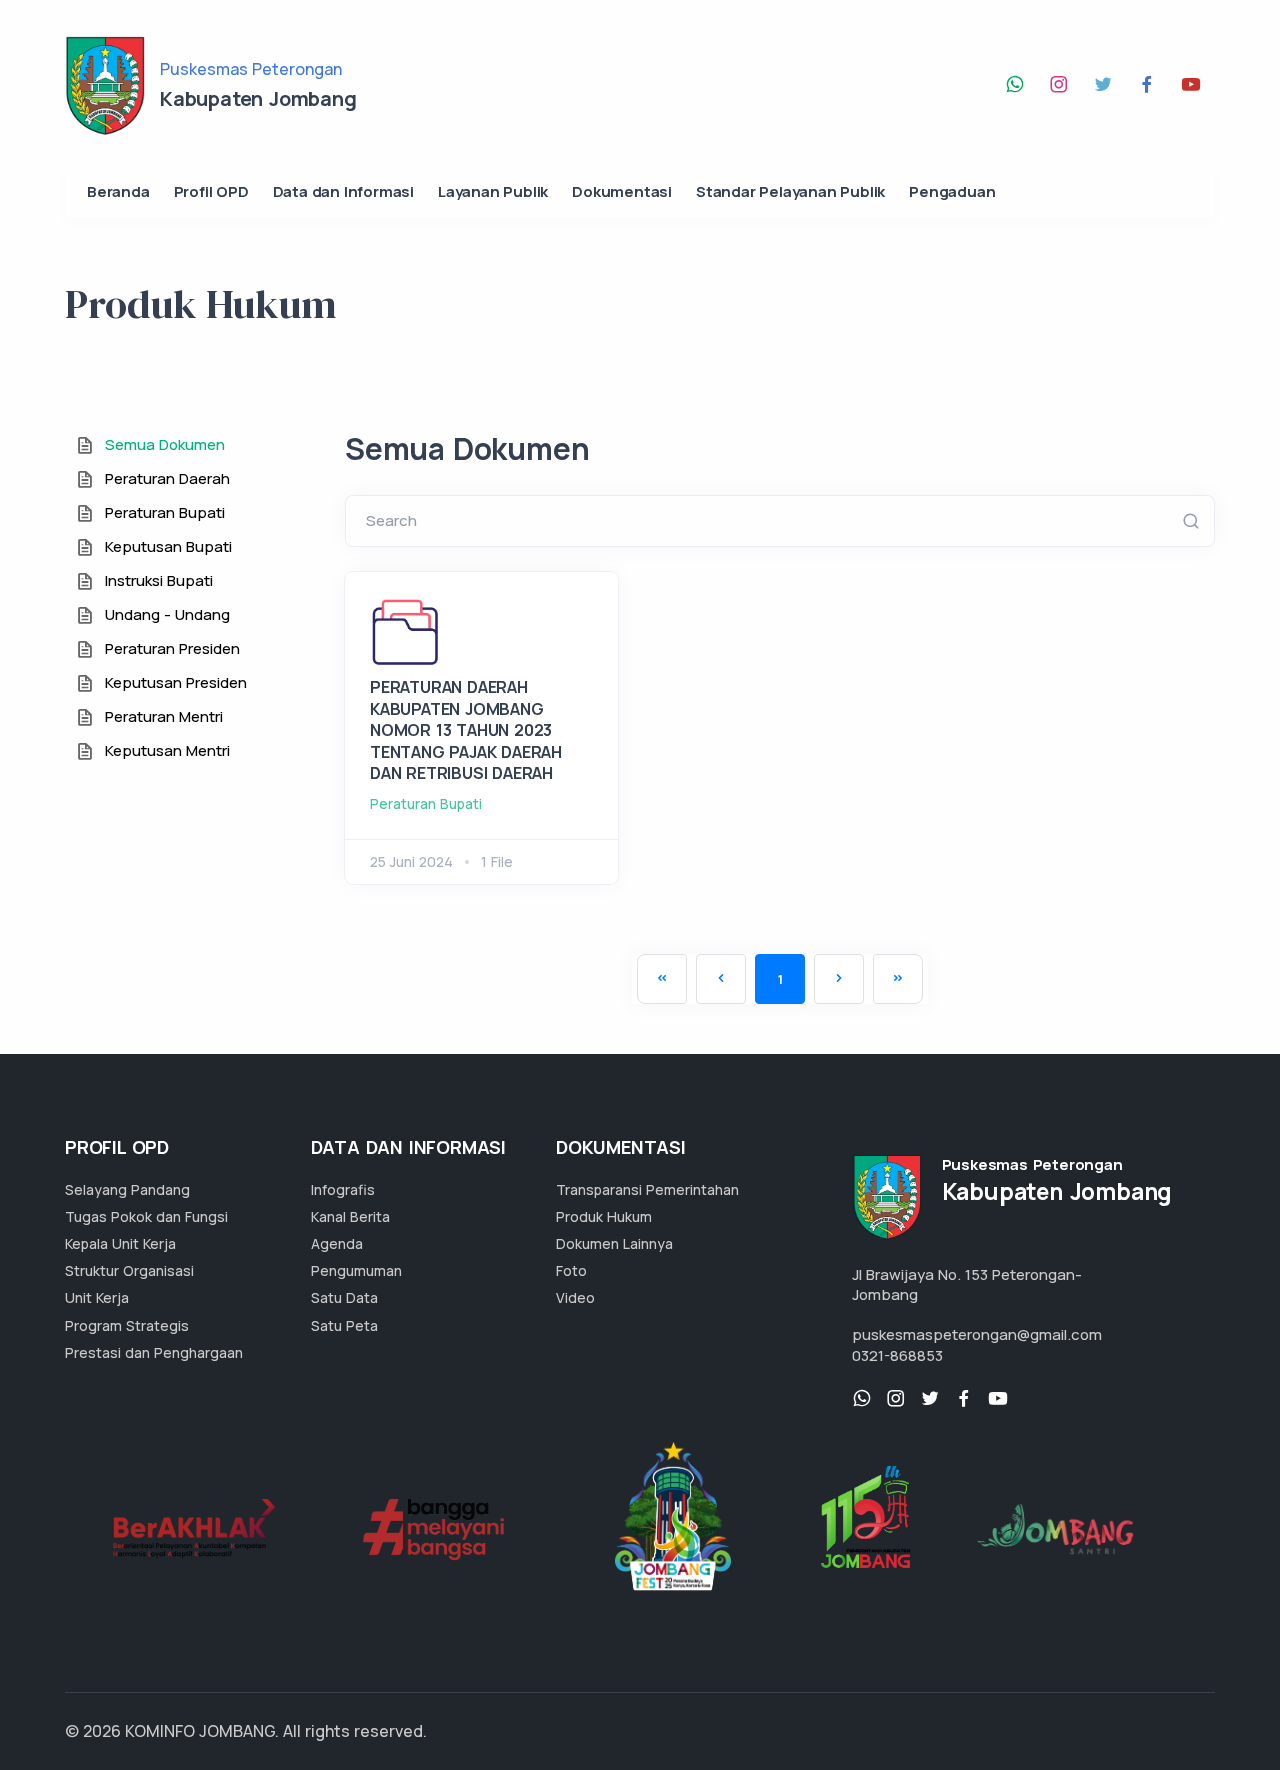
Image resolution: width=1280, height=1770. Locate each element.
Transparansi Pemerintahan (647, 1189)
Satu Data (344, 1297)
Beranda (118, 191)
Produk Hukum (604, 1216)
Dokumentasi (622, 191)
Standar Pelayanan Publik (790, 191)
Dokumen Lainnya (614, 1243)
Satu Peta (344, 1325)
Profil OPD (211, 191)
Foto (571, 1270)
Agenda (337, 1243)
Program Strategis (127, 1325)
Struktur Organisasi (129, 1270)
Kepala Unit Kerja (120, 1243)
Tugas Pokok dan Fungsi (146, 1216)
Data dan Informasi (343, 191)
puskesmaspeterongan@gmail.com (977, 1334)
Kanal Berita (350, 1216)
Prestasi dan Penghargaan (154, 1352)
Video (575, 1297)
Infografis (343, 1189)
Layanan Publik (493, 191)
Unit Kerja (97, 1297)
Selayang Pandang (127, 1189)
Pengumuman (356, 1270)
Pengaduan (952, 191)
